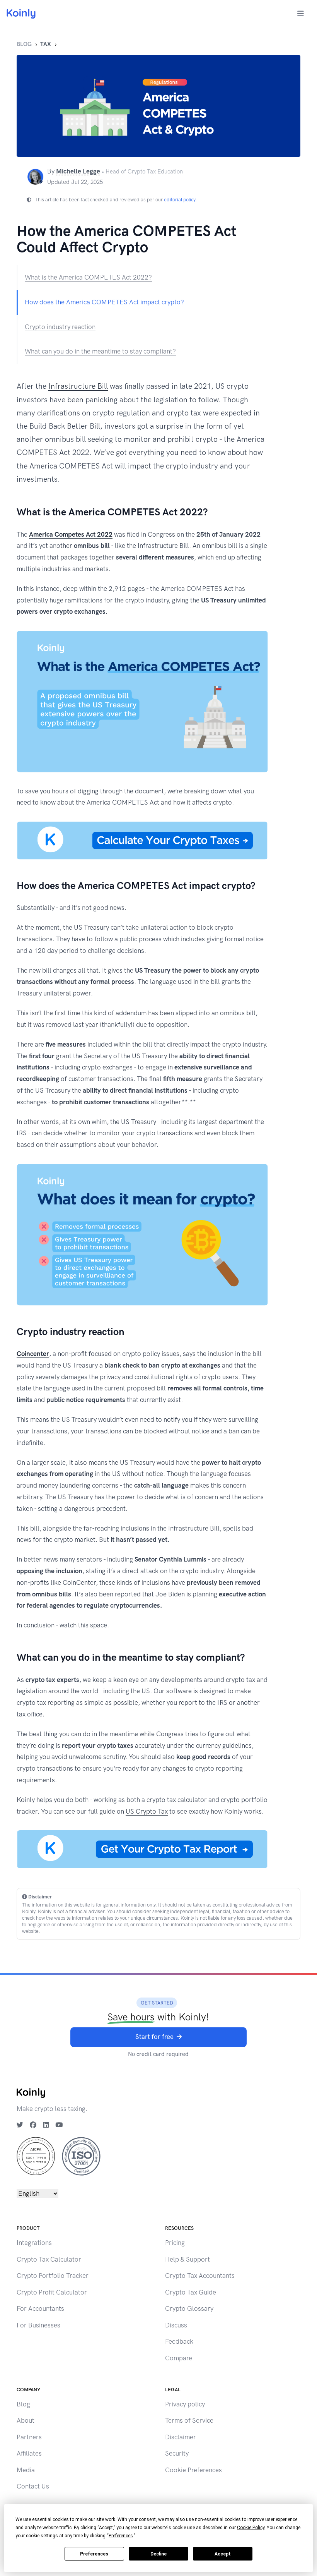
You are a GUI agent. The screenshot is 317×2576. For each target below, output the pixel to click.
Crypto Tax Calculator (49, 2259)
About (26, 2420)
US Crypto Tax (147, 1811)
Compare (179, 2358)
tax (46, 44)
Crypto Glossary (189, 2308)
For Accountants (40, 2308)
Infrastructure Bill (78, 386)
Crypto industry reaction (60, 327)
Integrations (34, 2243)
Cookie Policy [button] (251, 2528)
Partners (29, 2437)
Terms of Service (189, 2420)
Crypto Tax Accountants (200, 2276)
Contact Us (33, 2486)
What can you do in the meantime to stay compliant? (100, 351)
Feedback (179, 2341)
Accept (223, 2554)
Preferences (94, 2554)
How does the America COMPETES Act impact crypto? (104, 302)
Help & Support (187, 2259)
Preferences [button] (121, 2536)
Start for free (154, 2037)
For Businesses (38, 2325)
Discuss (176, 2325)
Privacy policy (185, 2404)
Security (177, 2453)
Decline (158, 2554)
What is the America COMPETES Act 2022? (88, 277)
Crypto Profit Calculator (52, 2292)
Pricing (175, 2243)
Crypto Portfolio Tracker (53, 2276)
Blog (24, 44)
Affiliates (29, 2453)
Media (26, 2470)
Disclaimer (181, 2437)
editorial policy (180, 200)
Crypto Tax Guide (191, 2292)
